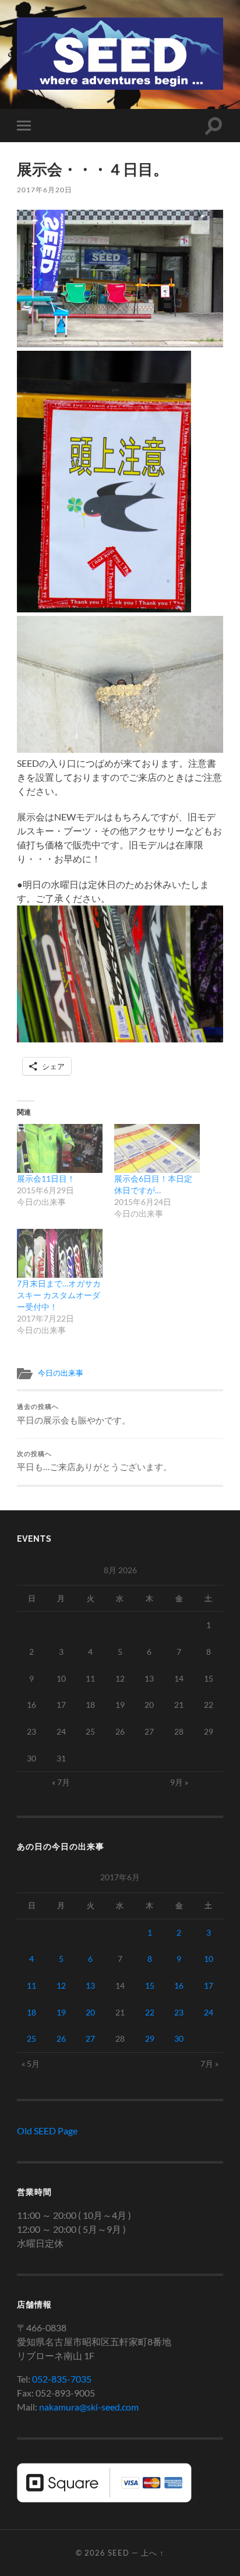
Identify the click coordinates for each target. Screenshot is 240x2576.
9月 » (179, 1782)
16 (179, 1985)
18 (31, 2012)
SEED (119, 2553)
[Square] (104, 2499)
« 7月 (61, 1782)
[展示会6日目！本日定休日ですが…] (157, 1148)
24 (209, 2012)
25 (31, 2038)
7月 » (209, 2064)
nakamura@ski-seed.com (89, 2407)
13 (90, 1985)
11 (31, 1985)
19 (61, 2012)
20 (90, 2012)
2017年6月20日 (45, 190)
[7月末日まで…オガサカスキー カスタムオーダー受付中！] (60, 1253)
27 (90, 2038)
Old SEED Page (47, 2131)
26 (61, 2038)
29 (150, 2038)
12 (61, 1985)
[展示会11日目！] (60, 1148)
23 (179, 2012)
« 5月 (31, 2064)
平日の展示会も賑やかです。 (74, 1414)
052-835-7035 (62, 2379)
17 (209, 1985)
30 (179, 2038)
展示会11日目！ (46, 1178)
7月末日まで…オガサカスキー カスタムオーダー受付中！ (59, 1295)
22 (150, 2012)
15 (150, 1985)
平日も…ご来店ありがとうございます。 (94, 1461)
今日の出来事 (61, 1373)
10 (209, 1959)
